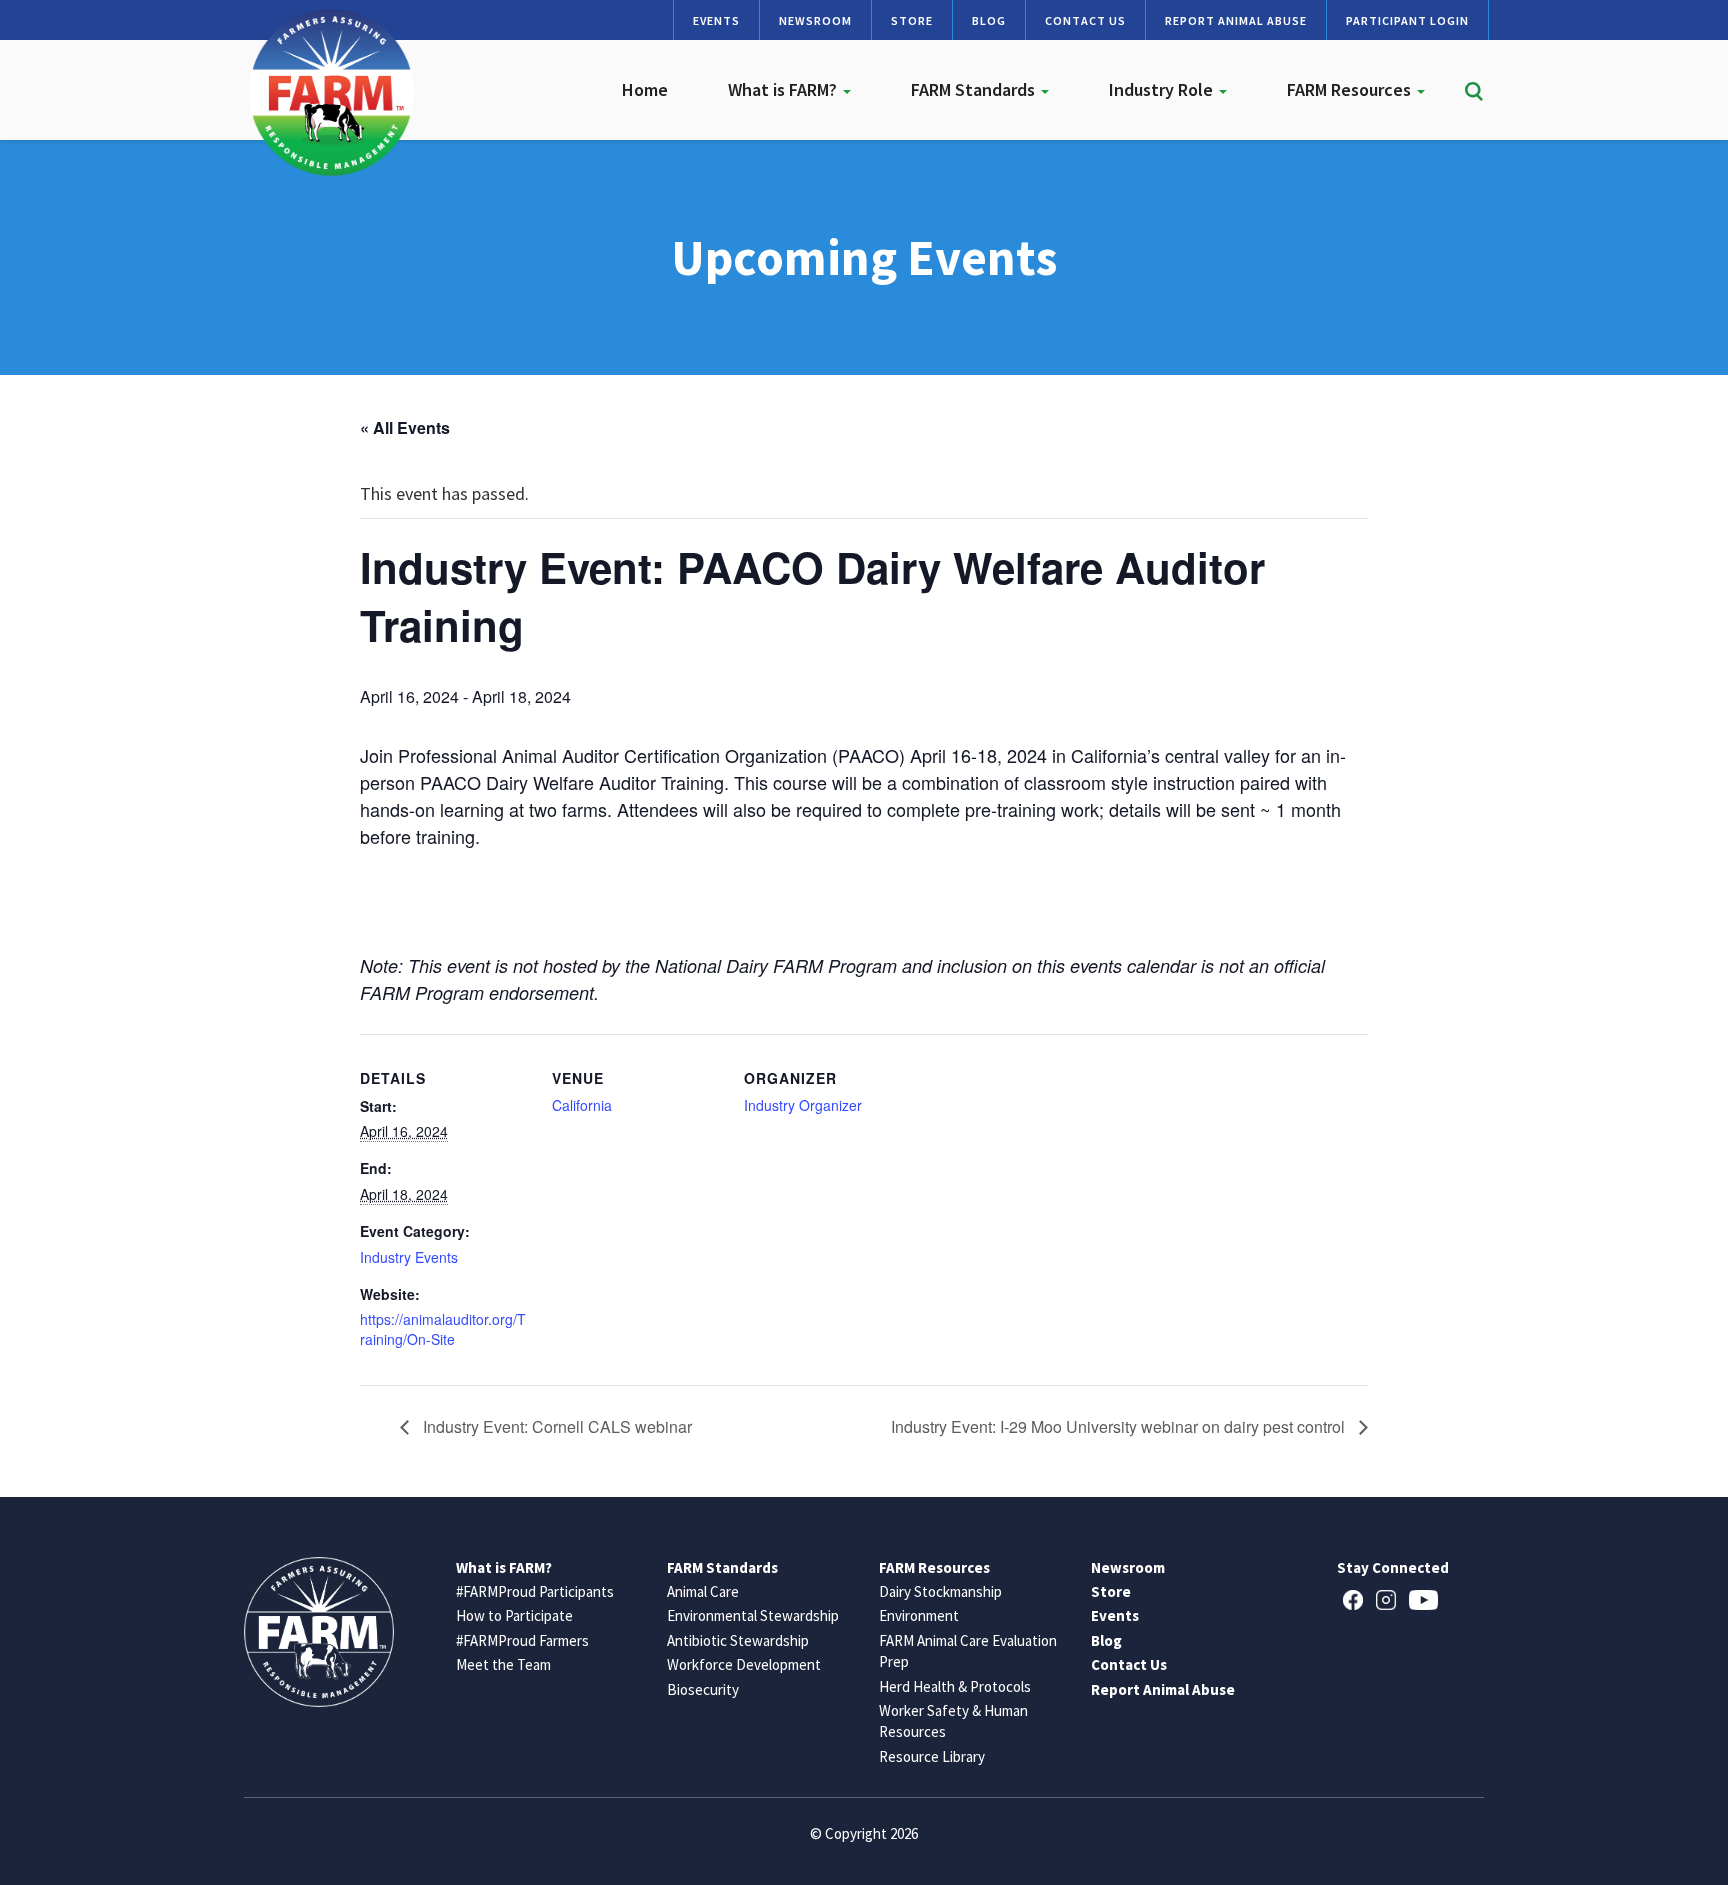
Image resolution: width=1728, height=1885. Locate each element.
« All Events (405, 427)
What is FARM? (784, 89)
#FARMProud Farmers (522, 1640)
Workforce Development (744, 1664)
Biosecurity (703, 1689)
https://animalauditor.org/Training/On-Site (443, 1329)
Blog (989, 20)
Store (912, 20)
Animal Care (703, 1591)
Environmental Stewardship (753, 1615)
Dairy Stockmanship (940, 1591)
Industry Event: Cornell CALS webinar (555, 1426)
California (582, 1105)
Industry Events (409, 1257)
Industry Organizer (803, 1105)
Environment (919, 1615)
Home (645, 89)
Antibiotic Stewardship (738, 1640)
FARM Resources (1351, 89)
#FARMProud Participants (535, 1591)
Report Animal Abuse (1236, 20)
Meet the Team (503, 1664)
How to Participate (514, 1615)
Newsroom (815, 20)
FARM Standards (975, 89)
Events (716, 20)
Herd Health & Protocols (955, 1686)
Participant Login (1407, 20)
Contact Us (1085, 20)
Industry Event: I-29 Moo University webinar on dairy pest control (1120, 1426)
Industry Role (1163, 89)
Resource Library (932, 1756)
